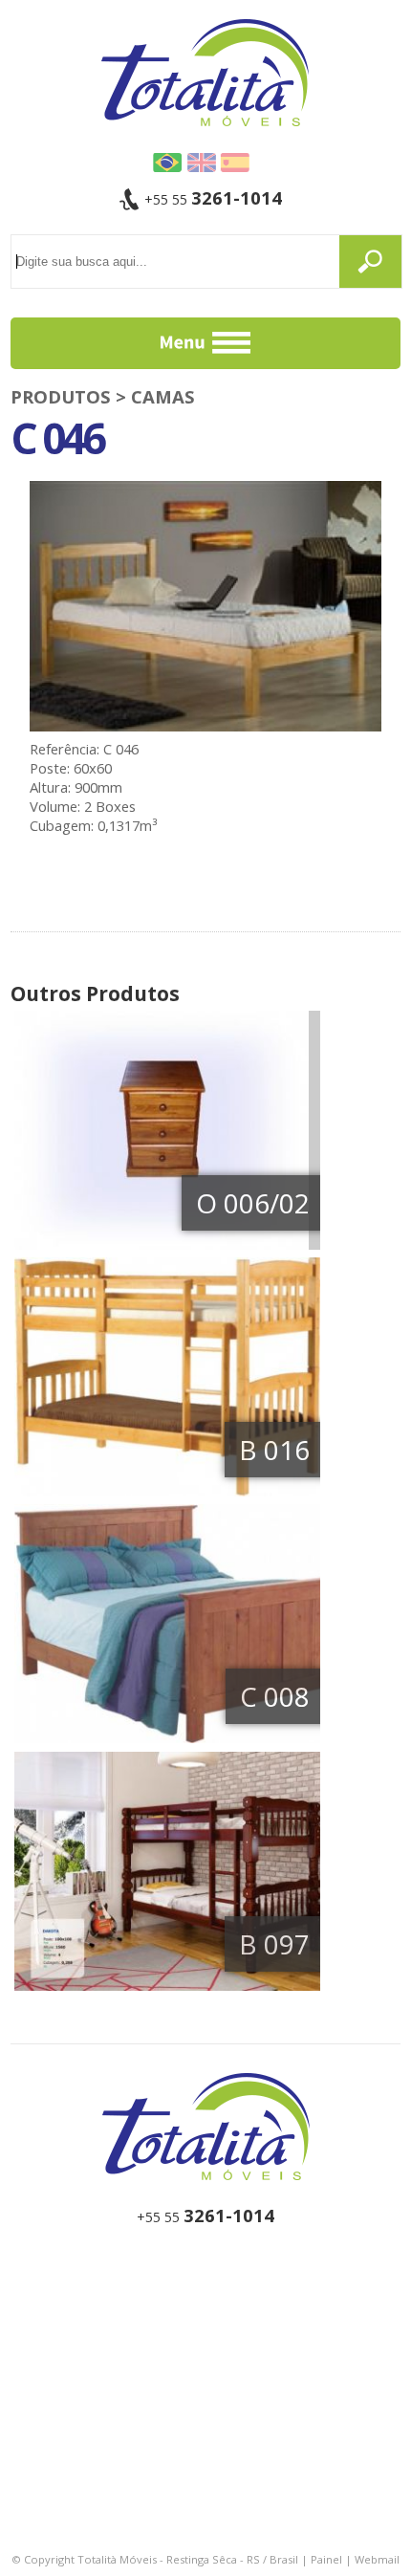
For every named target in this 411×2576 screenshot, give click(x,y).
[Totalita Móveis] (205, 71)
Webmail (377, 2559)
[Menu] (206, 343)
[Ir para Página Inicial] (206, 2128)
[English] (201, 163)
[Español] (235, 163)
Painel (326, 2559)
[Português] (168, 163)
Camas (163, 396)
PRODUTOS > (71, 396)
